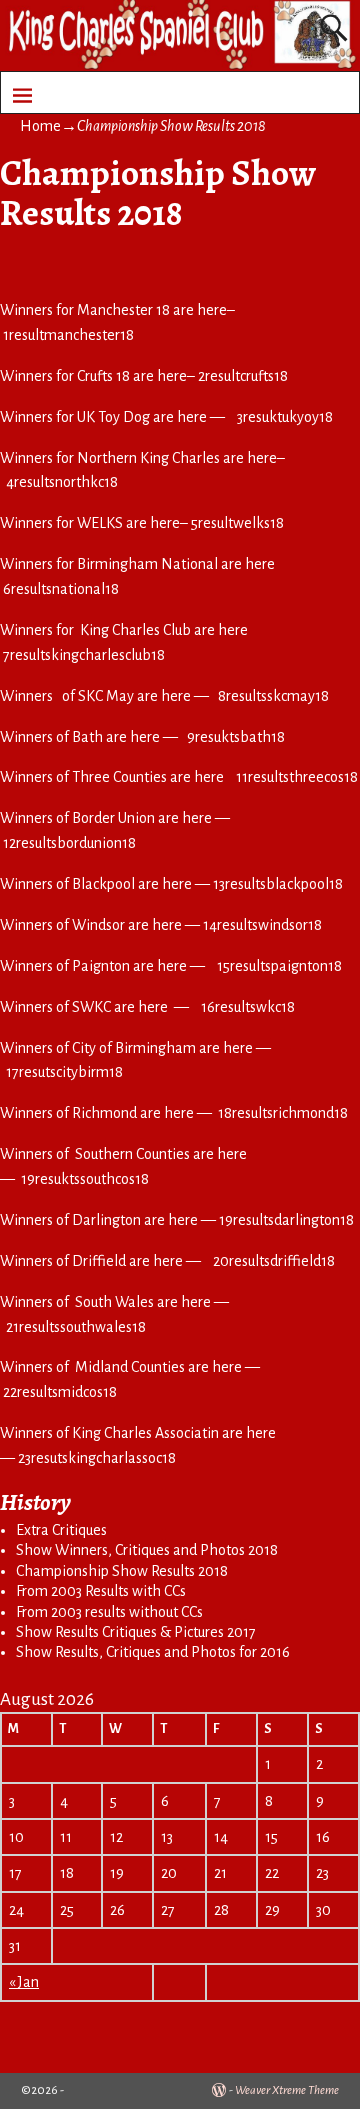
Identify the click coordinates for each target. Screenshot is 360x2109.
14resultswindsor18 (262, 925)
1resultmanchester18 (68, 335)
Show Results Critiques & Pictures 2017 (136, 1632)
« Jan (24, 1982)
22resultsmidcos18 (60, 1392)
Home (40, 126)
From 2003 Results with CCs (101, 1591)
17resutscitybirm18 (64, 1072)
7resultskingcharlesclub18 (84, 655)
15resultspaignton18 (279, 966)
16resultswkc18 (248, 1007)
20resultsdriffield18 (274, 1261)
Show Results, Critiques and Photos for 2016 (153, 1652)
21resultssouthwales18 (76, 1327)
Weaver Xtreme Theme (287, 2090)
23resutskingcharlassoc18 (97, 1458)
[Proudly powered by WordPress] (219, 2090)
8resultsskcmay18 (273, 696)
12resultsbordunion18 (69, 843)
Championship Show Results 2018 (122, 1571)
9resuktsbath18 (236, 737)
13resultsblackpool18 (278, 884)
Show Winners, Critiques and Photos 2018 (147, 1550)
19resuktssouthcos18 (85, 1179)
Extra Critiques (61, 1530)
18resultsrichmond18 (286, 1113)
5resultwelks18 (237, 523)
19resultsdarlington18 (286, 1220)
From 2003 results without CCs (109, 1612)
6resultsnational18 (61, 589)
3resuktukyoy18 (285, 417)
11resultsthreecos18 (297, 777)
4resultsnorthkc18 (62, 482)
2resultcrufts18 (243, 376)
